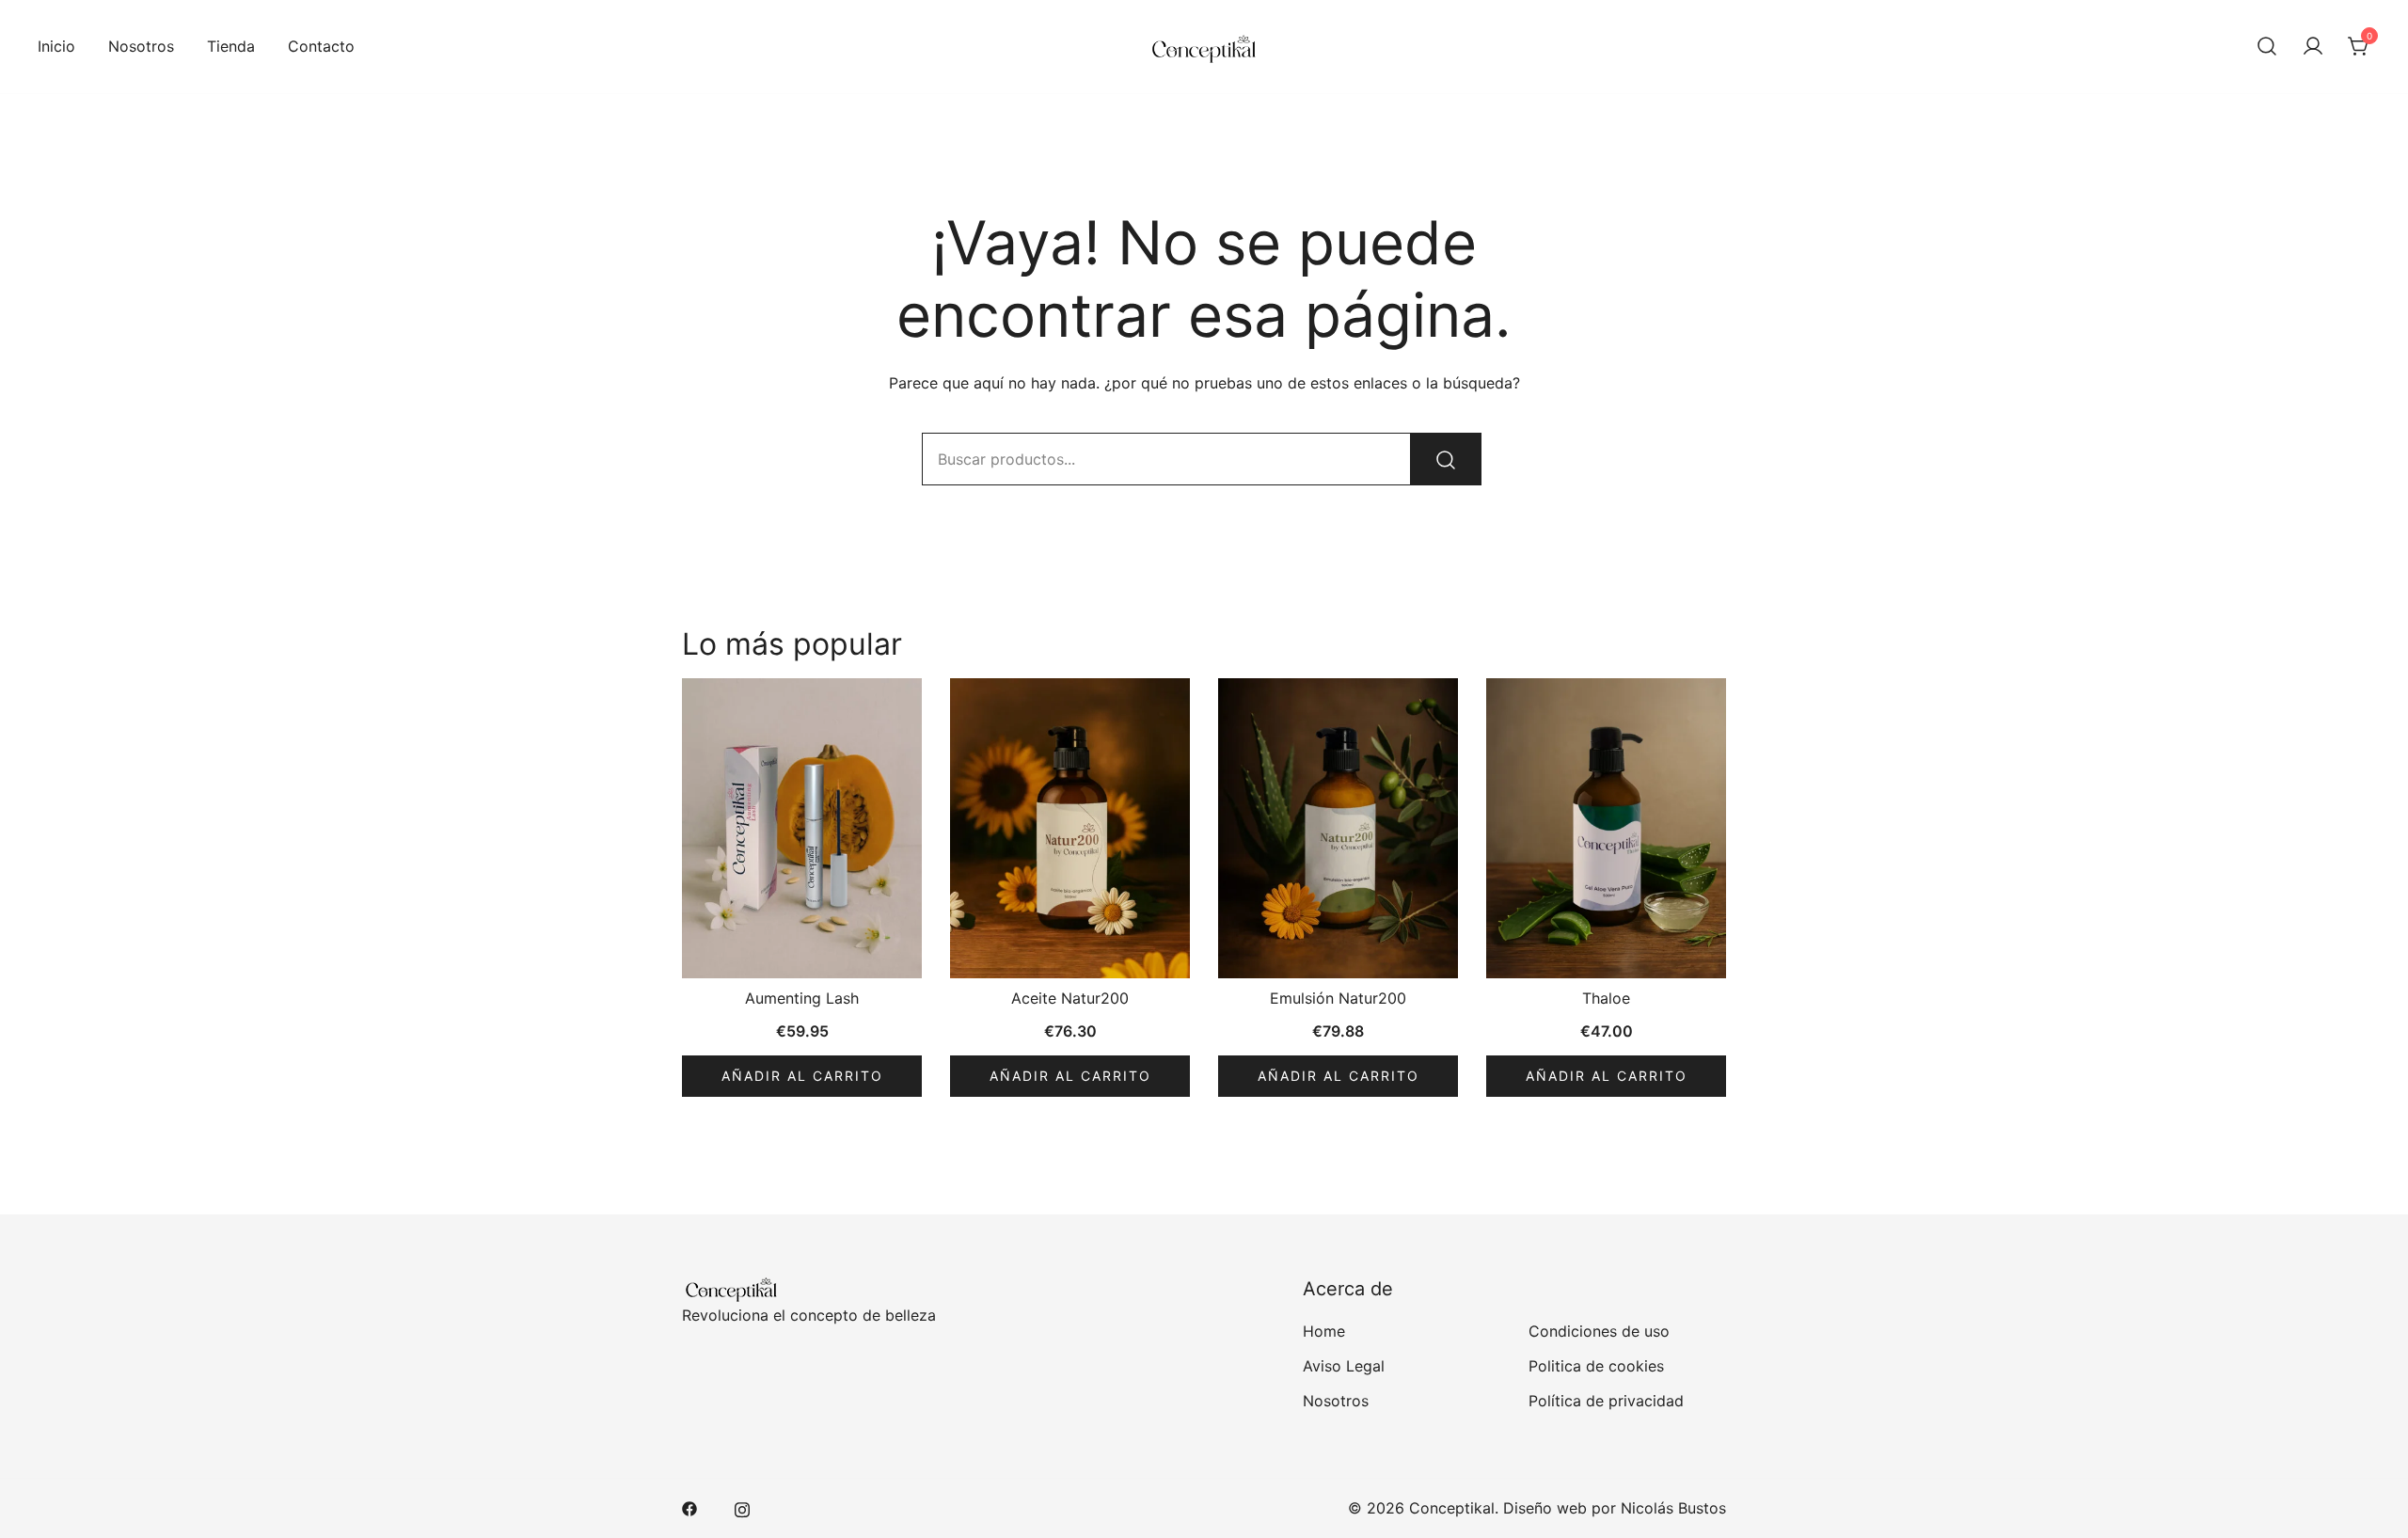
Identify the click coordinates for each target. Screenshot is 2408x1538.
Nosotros (141, 46)
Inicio (56, 46)
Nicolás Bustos (1673, 1508)
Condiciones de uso (1599, 1331)
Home (1324, 1331)
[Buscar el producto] (1446, 459)
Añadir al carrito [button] (802, 1076)
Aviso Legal (1344, 1366)
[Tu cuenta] (2313, 47)
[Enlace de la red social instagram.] (742, 1508)
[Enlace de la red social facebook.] (689, 1508)
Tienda (231, 46)
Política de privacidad (1606, 1401)
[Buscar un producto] (2267, 47)
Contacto (321, 46)
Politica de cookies (1596, 1366)
